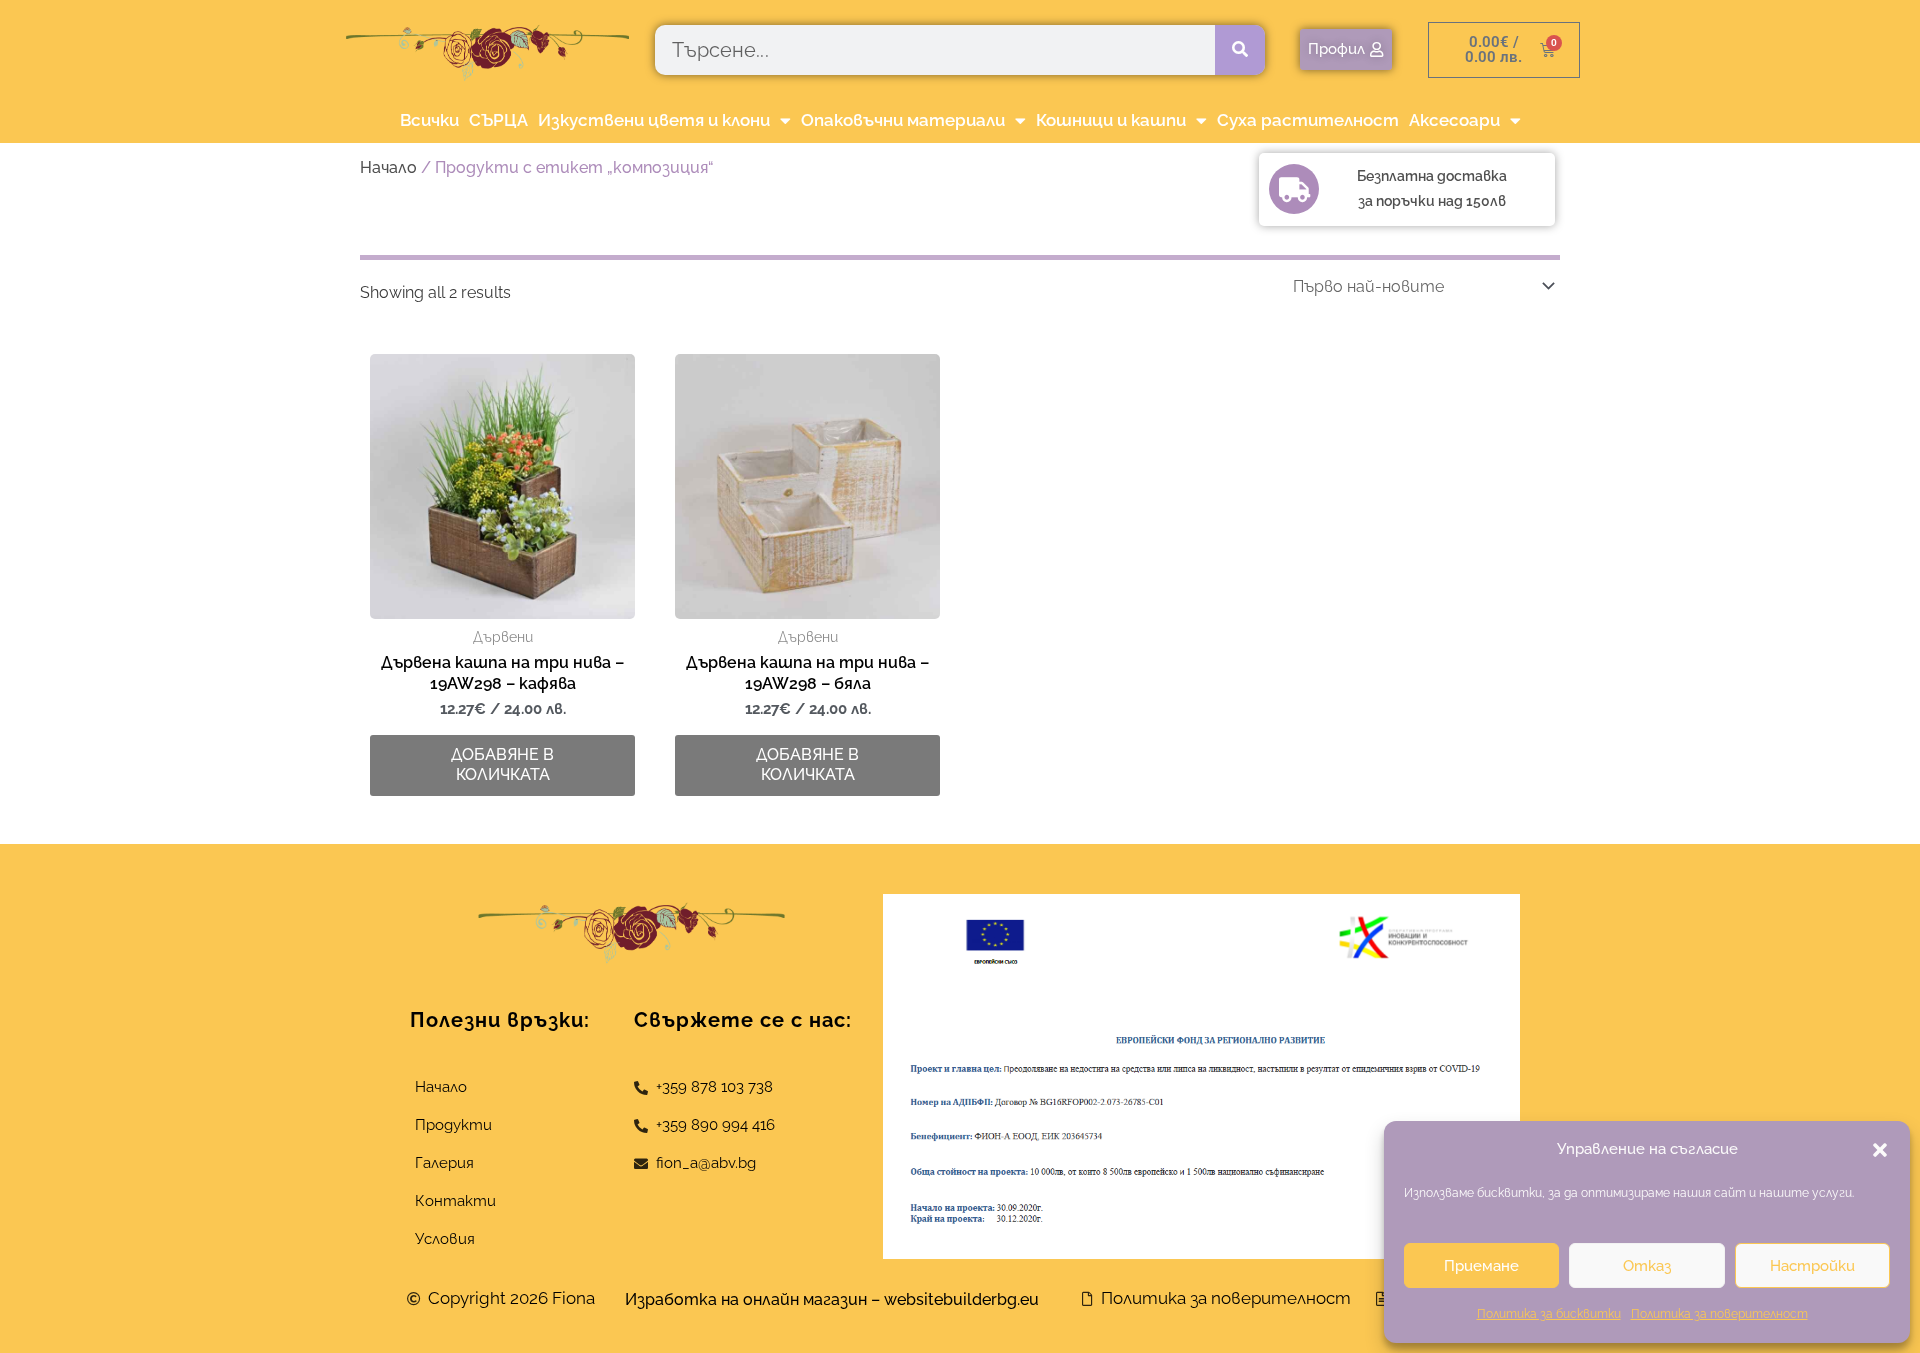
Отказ (1647, 1266)
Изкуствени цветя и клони (654, 120)
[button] (1880, 1150)
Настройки (1812, 1266)
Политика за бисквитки (1549, 1314)
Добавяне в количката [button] (502, 765)
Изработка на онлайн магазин (746, 1299)
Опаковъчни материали (903, 120)
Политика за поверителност (1719, 1314)
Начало (388, 167)
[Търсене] (1240, 50)
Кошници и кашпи (1111, 120)
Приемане (1481, 1266)
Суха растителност (1308, 120)
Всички (429, 120)
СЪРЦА (498, 120)
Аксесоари (1454, 120)
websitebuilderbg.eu (967, 1299)
